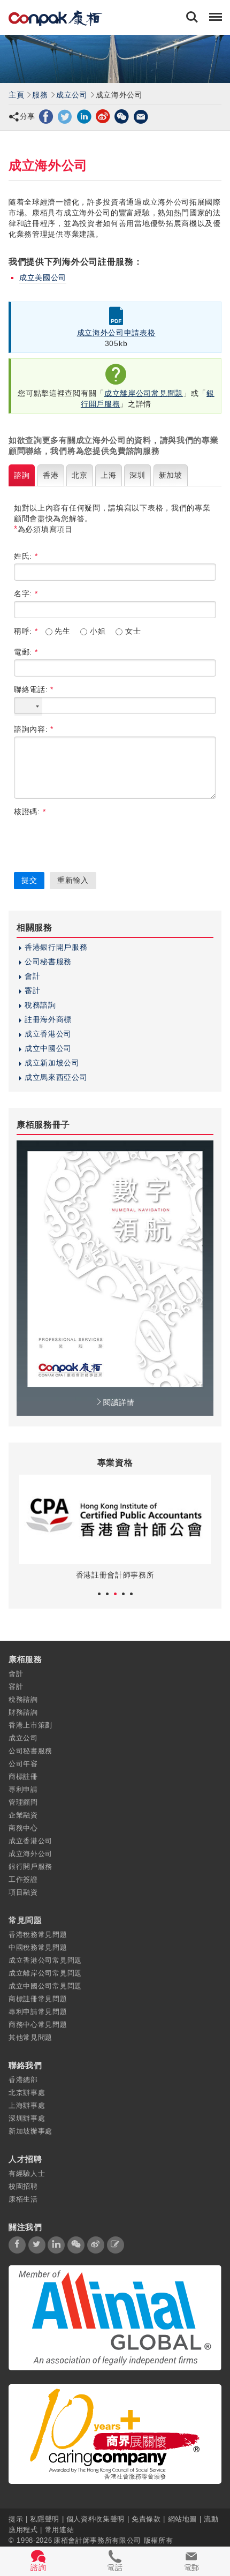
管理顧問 (23, 1802)
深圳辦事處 (27, 2118)
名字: (26, 594)
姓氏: (26, 556)
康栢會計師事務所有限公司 (97, 2540)
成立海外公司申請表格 (116, 333)
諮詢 (22, 475)
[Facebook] (46, 116)
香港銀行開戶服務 (56, 947)
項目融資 (23, 1892)
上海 (108, 475)
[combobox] (28, 707)
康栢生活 (23, 2199)
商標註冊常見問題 (38, 1999)
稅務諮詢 (40, 1005)
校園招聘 (23, 2186)
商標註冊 (23, 1777)
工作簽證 (23, 1879)
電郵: (26, 652)
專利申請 (23, 1789)
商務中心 (23, 1828)
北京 (79, 475)
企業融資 (23, 1815)
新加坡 (171, 475)
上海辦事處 (27, 2105)
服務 (40, 95)
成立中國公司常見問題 (45, 1986)
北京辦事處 (27, 2093)
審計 (32, 990)
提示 (17, 2518)
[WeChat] (122, 116)
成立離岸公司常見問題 (144, 393)
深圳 (137, 475)
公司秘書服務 (48, 962)
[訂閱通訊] (116, 2245)
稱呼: (26, 631)
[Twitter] (65, 116)
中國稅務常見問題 (38, 1947)
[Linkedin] (84, 116)
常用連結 (60, 2529)
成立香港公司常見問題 (45, 1960)
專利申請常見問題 (38, 2012)
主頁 (16, 95)
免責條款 (146, 2518)
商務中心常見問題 (38, 2025)
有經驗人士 (27, 2173)
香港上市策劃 (30, 1725)
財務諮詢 (23, 1712)
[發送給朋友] (141, 116)
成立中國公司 (48, 1048)
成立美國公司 (43, 277)
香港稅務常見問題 (38, 1935)
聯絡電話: (34, 689)
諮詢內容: (34, 729)
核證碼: (30, 812)
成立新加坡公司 (52, 1063)
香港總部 (23, 2080)
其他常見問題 (30, 2037)
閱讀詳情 (119, 1402)
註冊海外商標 (48, 1019)
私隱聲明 (45, 2518)
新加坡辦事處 (30, 2131)
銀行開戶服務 (30, 1867)
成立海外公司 (30, 1854)
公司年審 (23, 1764)
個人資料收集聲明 (95, 2518)
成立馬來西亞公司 (56, 1077)
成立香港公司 (48, 1034)
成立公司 (72, 95)
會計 (32, 976)
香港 (51, 475)
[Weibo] (103, 116)
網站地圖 (183, 2518)
